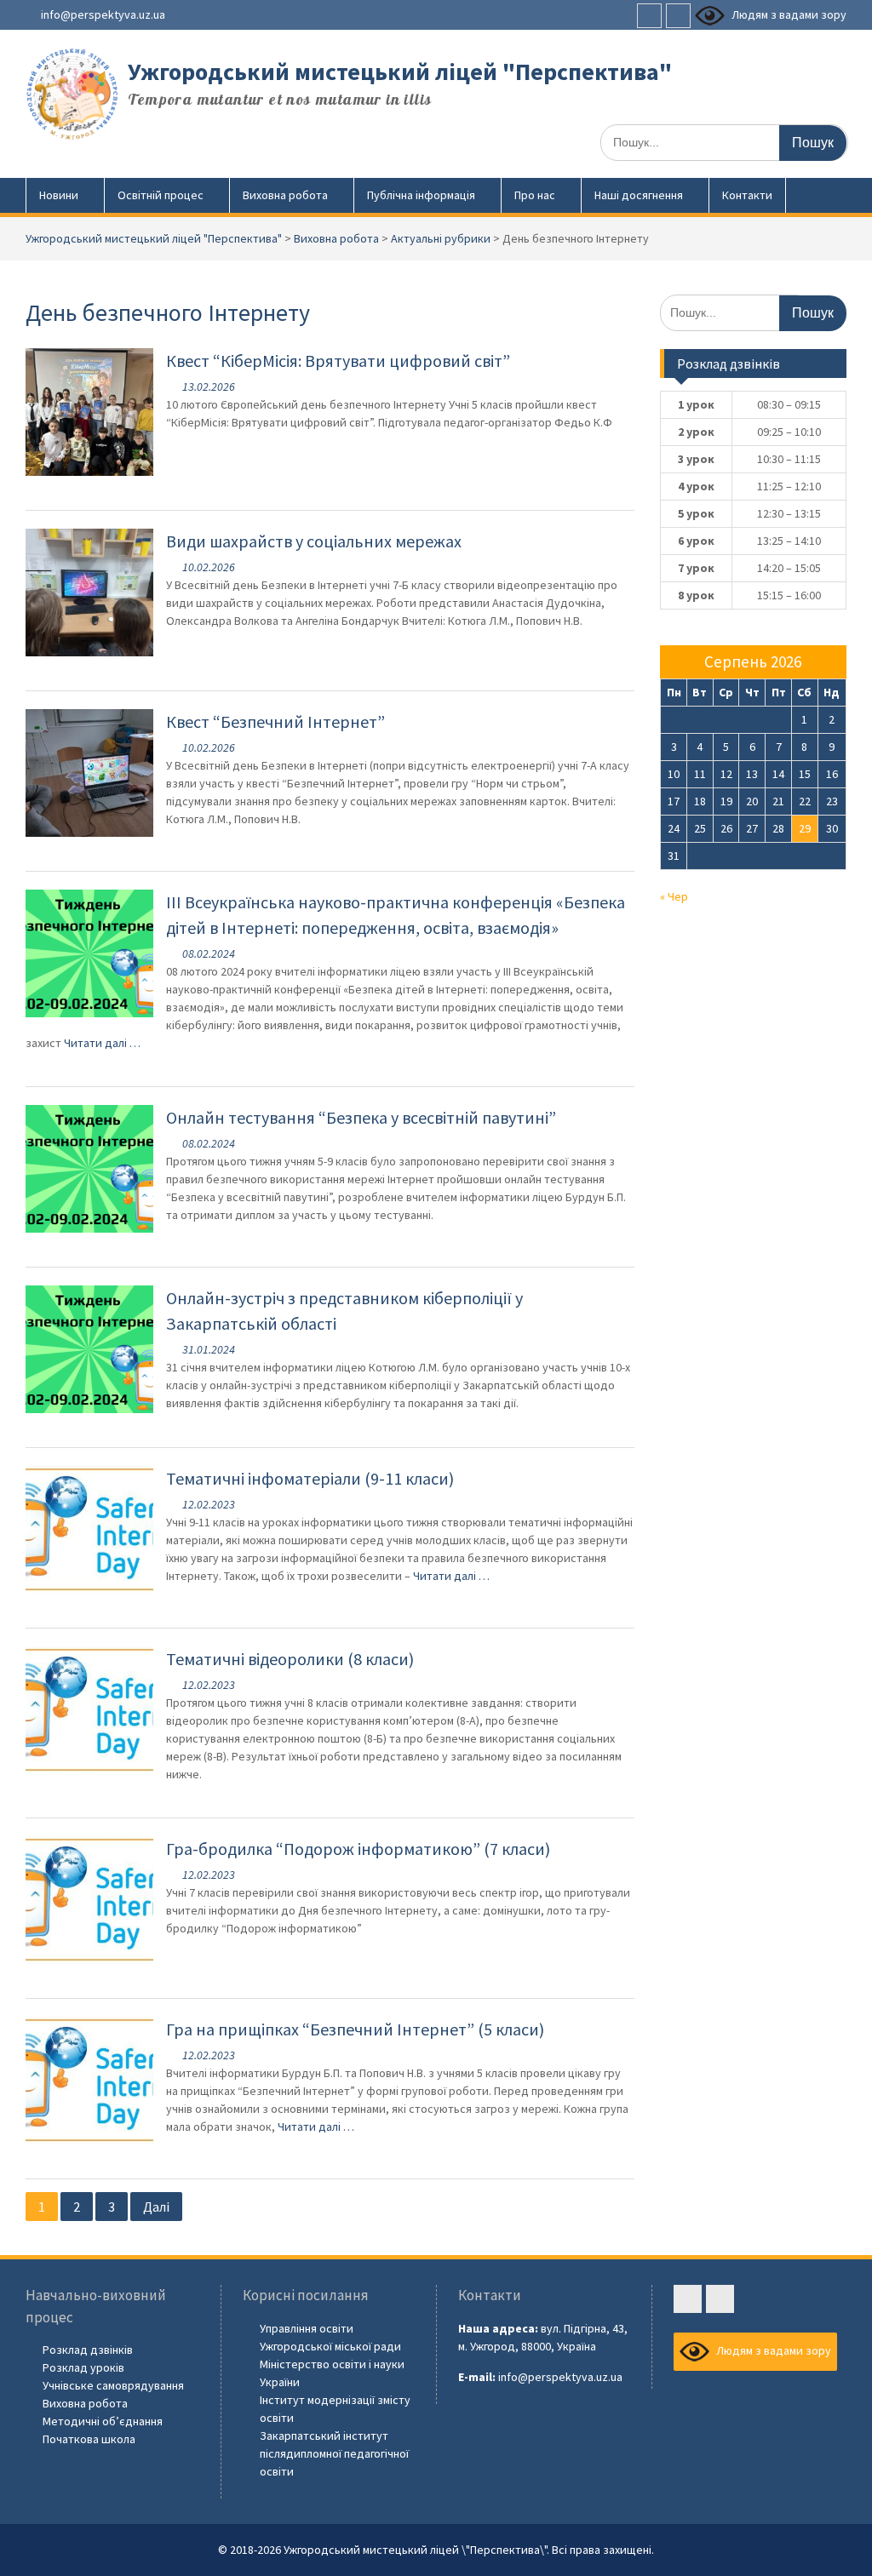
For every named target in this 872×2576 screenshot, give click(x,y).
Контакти (747, 195)
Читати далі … (102, 1043)
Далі (156, 2207)
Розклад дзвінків (88, 2350)
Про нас (535, 195)
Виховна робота (285, 195)
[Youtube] (678, 16)
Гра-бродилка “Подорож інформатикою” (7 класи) (358, 1849)
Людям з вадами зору (788, 14)
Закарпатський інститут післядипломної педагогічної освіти (334, 2453)
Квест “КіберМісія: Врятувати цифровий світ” (338, 361)
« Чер (674, 896)
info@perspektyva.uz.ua (103, 14)
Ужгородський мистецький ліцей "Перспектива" (400, 72)
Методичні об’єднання (103, 2421)
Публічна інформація (421, 195)
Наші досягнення (639, 195)
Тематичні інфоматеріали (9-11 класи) (310, 1478)
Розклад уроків (83, 2367)
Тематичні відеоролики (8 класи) (290, 1659)
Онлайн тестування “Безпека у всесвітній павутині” (361, 1117)
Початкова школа (89, 2439)
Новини (59, 195)
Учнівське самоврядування (113, 2385)
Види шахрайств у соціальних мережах (314, 541)
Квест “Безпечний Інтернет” (275, 721)
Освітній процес (161, 195)
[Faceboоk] (649, 16)
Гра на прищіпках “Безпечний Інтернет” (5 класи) (355, 2029)
